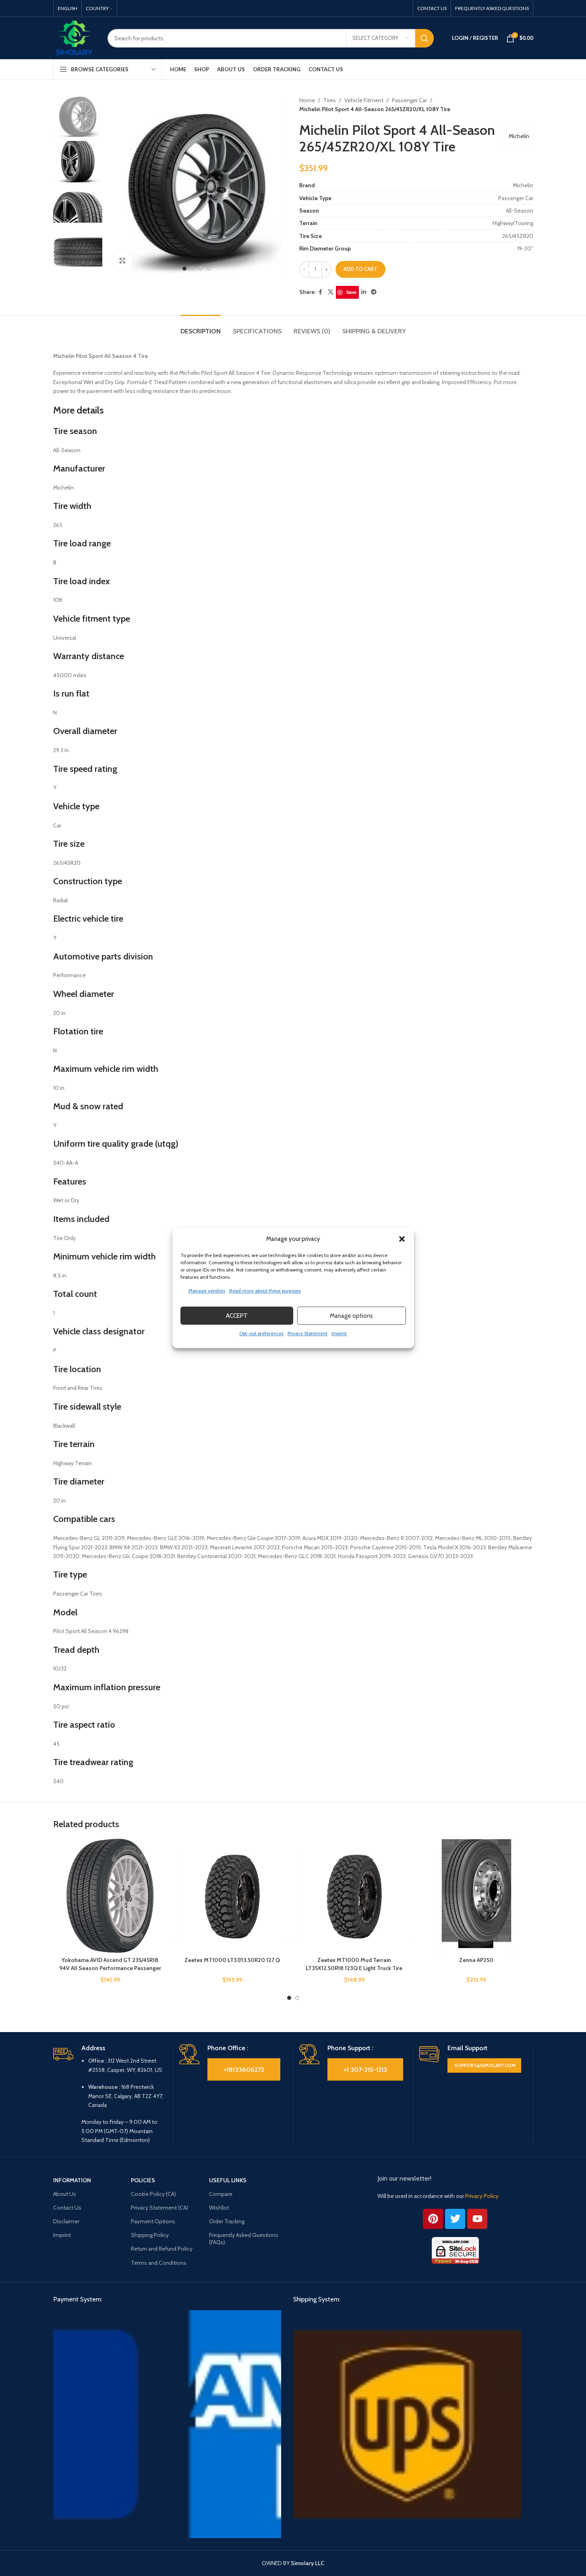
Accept (237, 1316)
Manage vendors (207, 1291)
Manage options (351, 1316)
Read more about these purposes (265, 1291)
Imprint (339, 1333)
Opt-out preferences (261, 1333)
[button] (402, 1239)
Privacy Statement (307, 1333)
